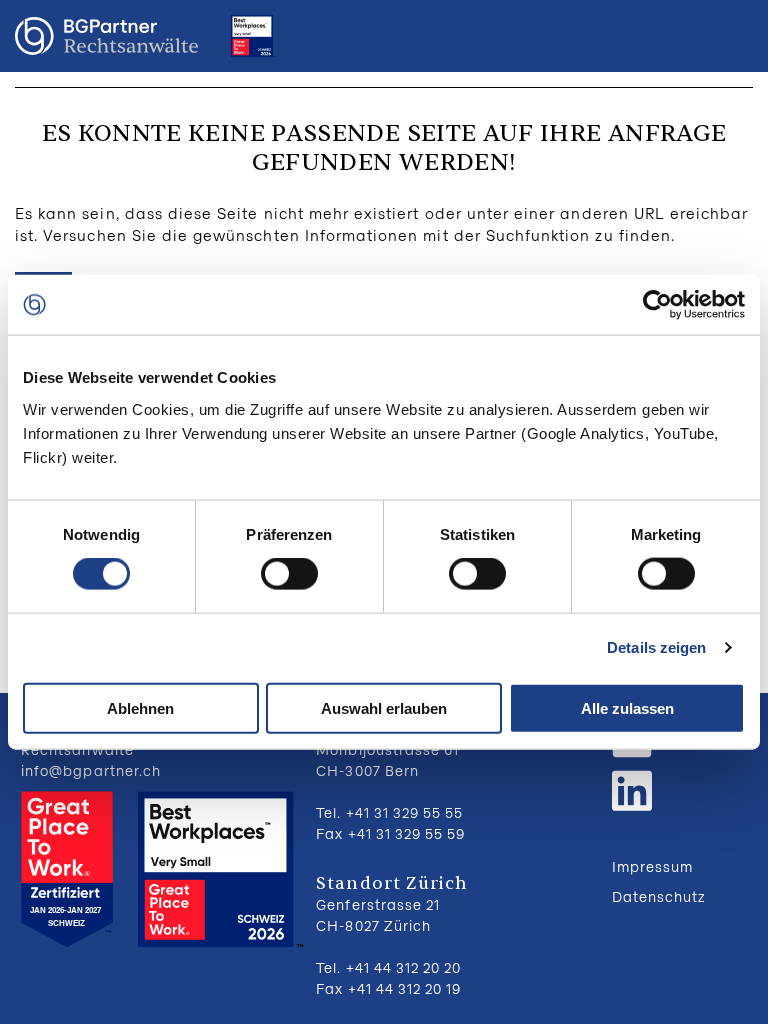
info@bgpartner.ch (91, 770)
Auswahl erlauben (384, 707)
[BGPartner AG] (106, 36)
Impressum (652, 866)
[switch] (289, 574)
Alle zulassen (627, 707)
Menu (733, 36)
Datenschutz (659, 896)
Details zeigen (656, 647)
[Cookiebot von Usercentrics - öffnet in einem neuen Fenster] (657, 305)
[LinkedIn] (632, 788)
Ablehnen (140, 707)
